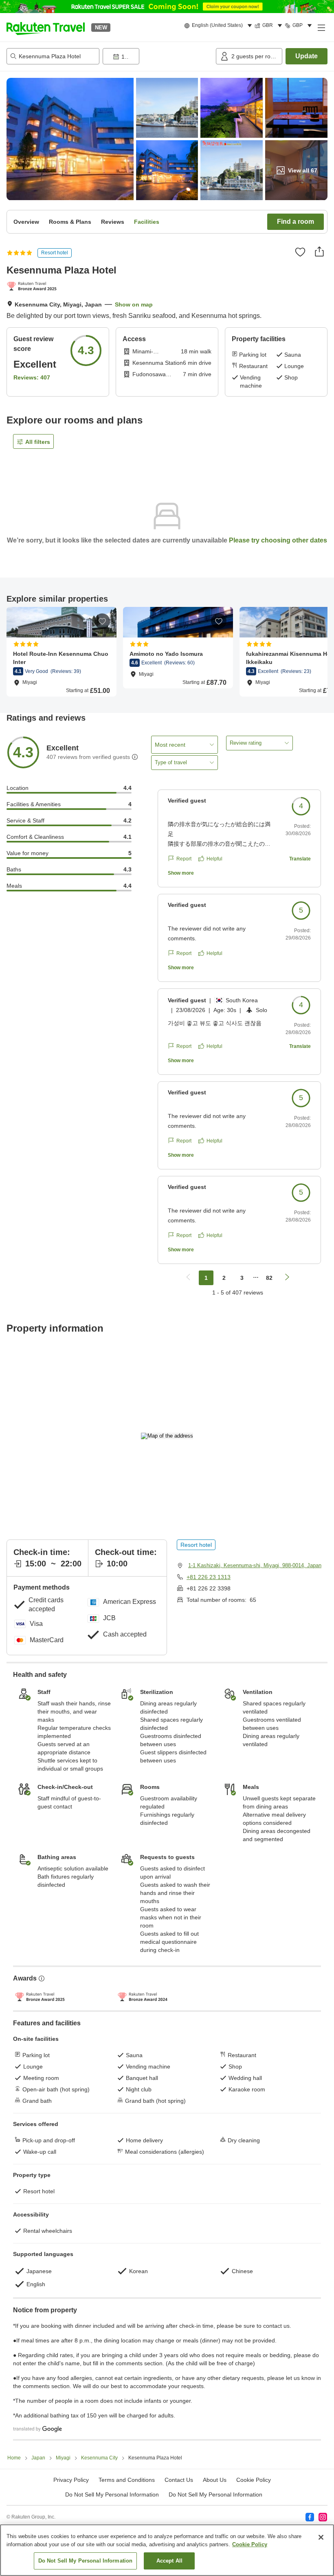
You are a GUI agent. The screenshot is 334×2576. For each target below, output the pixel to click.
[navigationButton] (188, 1278)
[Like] (300, 252)
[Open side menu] (321, 27)
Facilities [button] (147, 222)
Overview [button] (26, 222)
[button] (46, 27)
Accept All (169, 2561)
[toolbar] (158, 56)
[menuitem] (219, 26)
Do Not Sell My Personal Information (215, 2494)
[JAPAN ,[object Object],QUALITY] (33, 287)
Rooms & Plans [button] (70, 222)
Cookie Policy (250, 2544)
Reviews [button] (113, 222)
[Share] (319, 251)
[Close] (321, 2537)
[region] (167, 2550)
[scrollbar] (167, 652)
